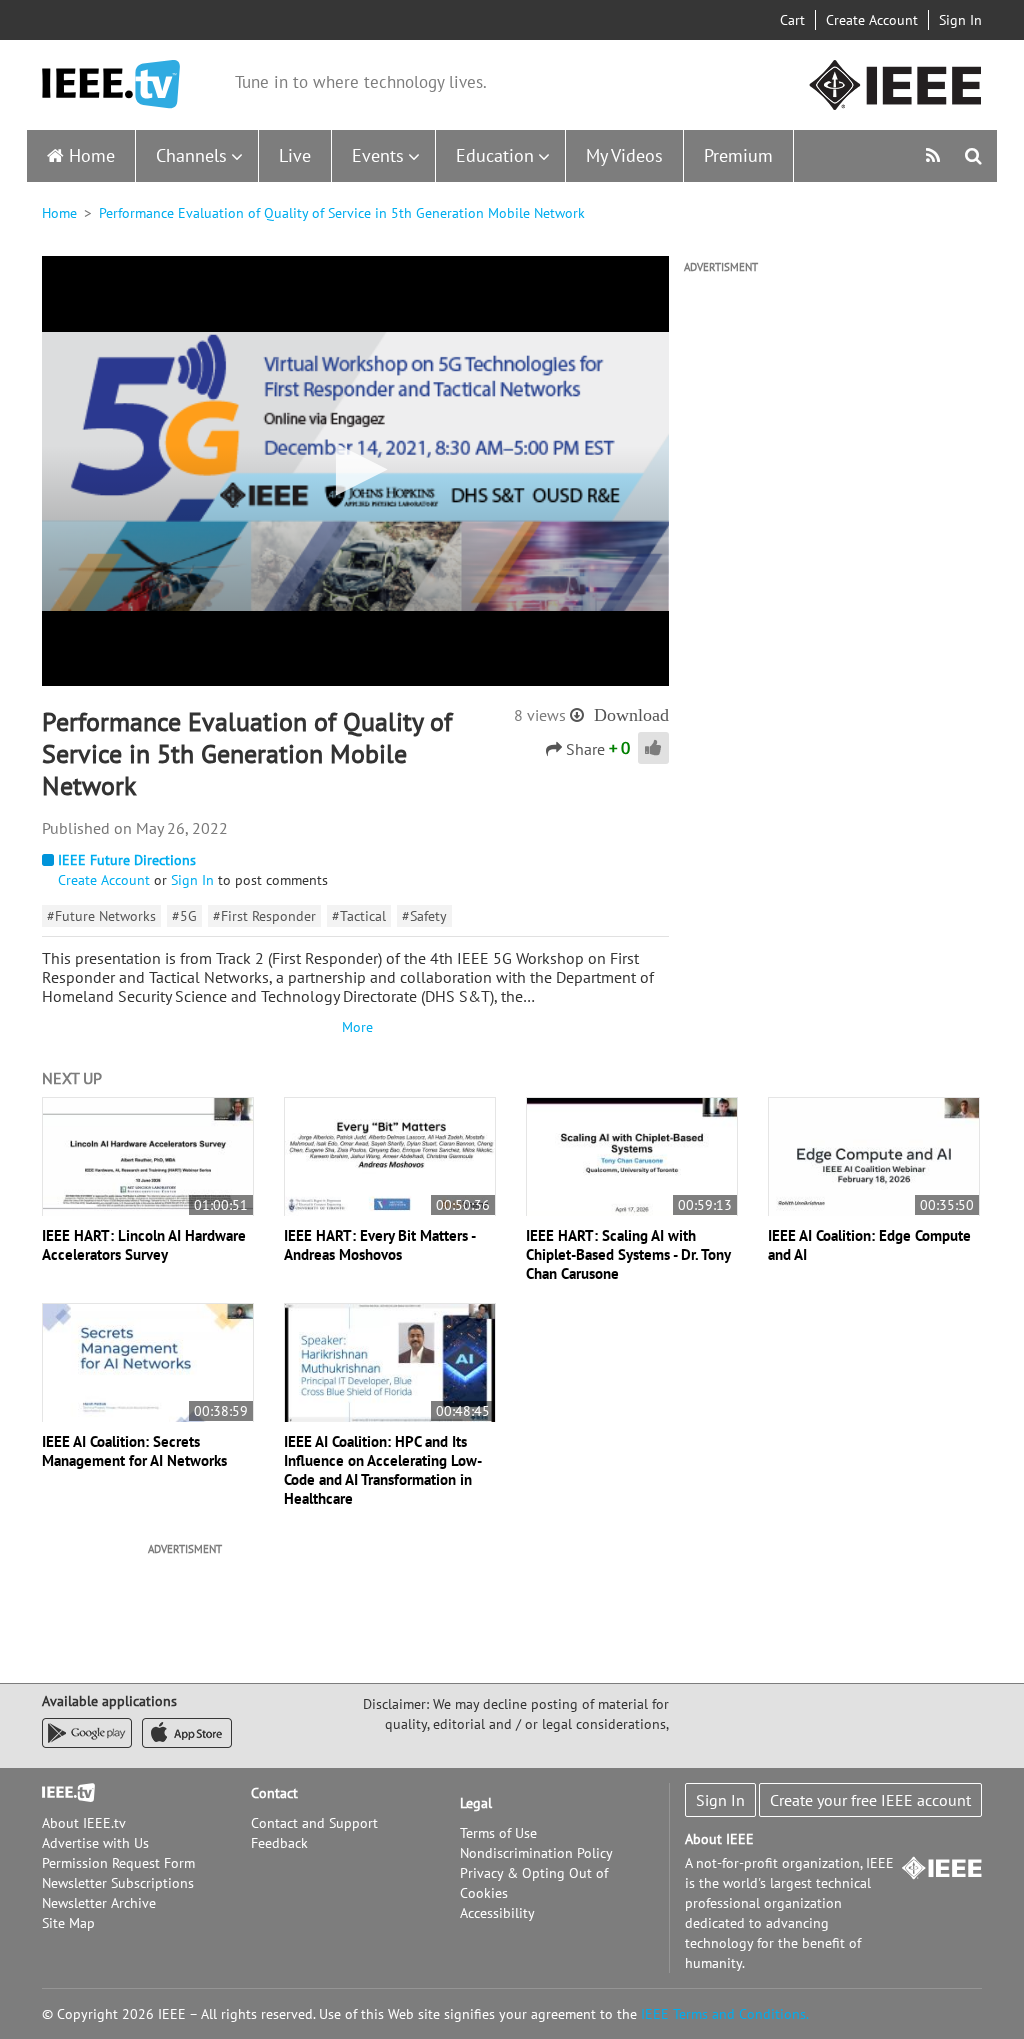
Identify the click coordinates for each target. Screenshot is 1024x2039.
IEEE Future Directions (127, 860)
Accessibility (497, 1913)
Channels (191, 155)
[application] (355, 471)
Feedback (279, 1843)
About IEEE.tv (84, 1823)
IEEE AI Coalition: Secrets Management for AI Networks (134, 1451)
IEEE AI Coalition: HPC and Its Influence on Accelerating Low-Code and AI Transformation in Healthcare (383, 1470)
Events (378, 155)
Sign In (960, 20)
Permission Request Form (118, 1863)
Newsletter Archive (99, 1903)
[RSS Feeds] (935, 155)
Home (92, 155)
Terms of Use (498, 1833)
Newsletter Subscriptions (118, 1883)
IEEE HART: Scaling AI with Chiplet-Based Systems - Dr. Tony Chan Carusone (628, 1254)
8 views (540, 715)
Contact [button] (274, 1793)
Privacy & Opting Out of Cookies (534, 1883)
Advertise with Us (95, 1843)
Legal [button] (476, 1803)
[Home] (111, 84)
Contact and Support (314, 1823)
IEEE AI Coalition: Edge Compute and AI (869, 1245)
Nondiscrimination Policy (536, 1853)
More (355, 1027)
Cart (792, 20)
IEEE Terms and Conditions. (725, 2014)
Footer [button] (62, 1793)
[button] (355, 469)
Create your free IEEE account (870, 1800)
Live (295, 155)
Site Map (68, 1923)
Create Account (872, 20)
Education (495, 155)
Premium (738, 155)
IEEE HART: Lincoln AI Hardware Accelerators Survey (144, 1245)
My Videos (624, 155)
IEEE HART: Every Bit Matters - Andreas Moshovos (379, 1245)
